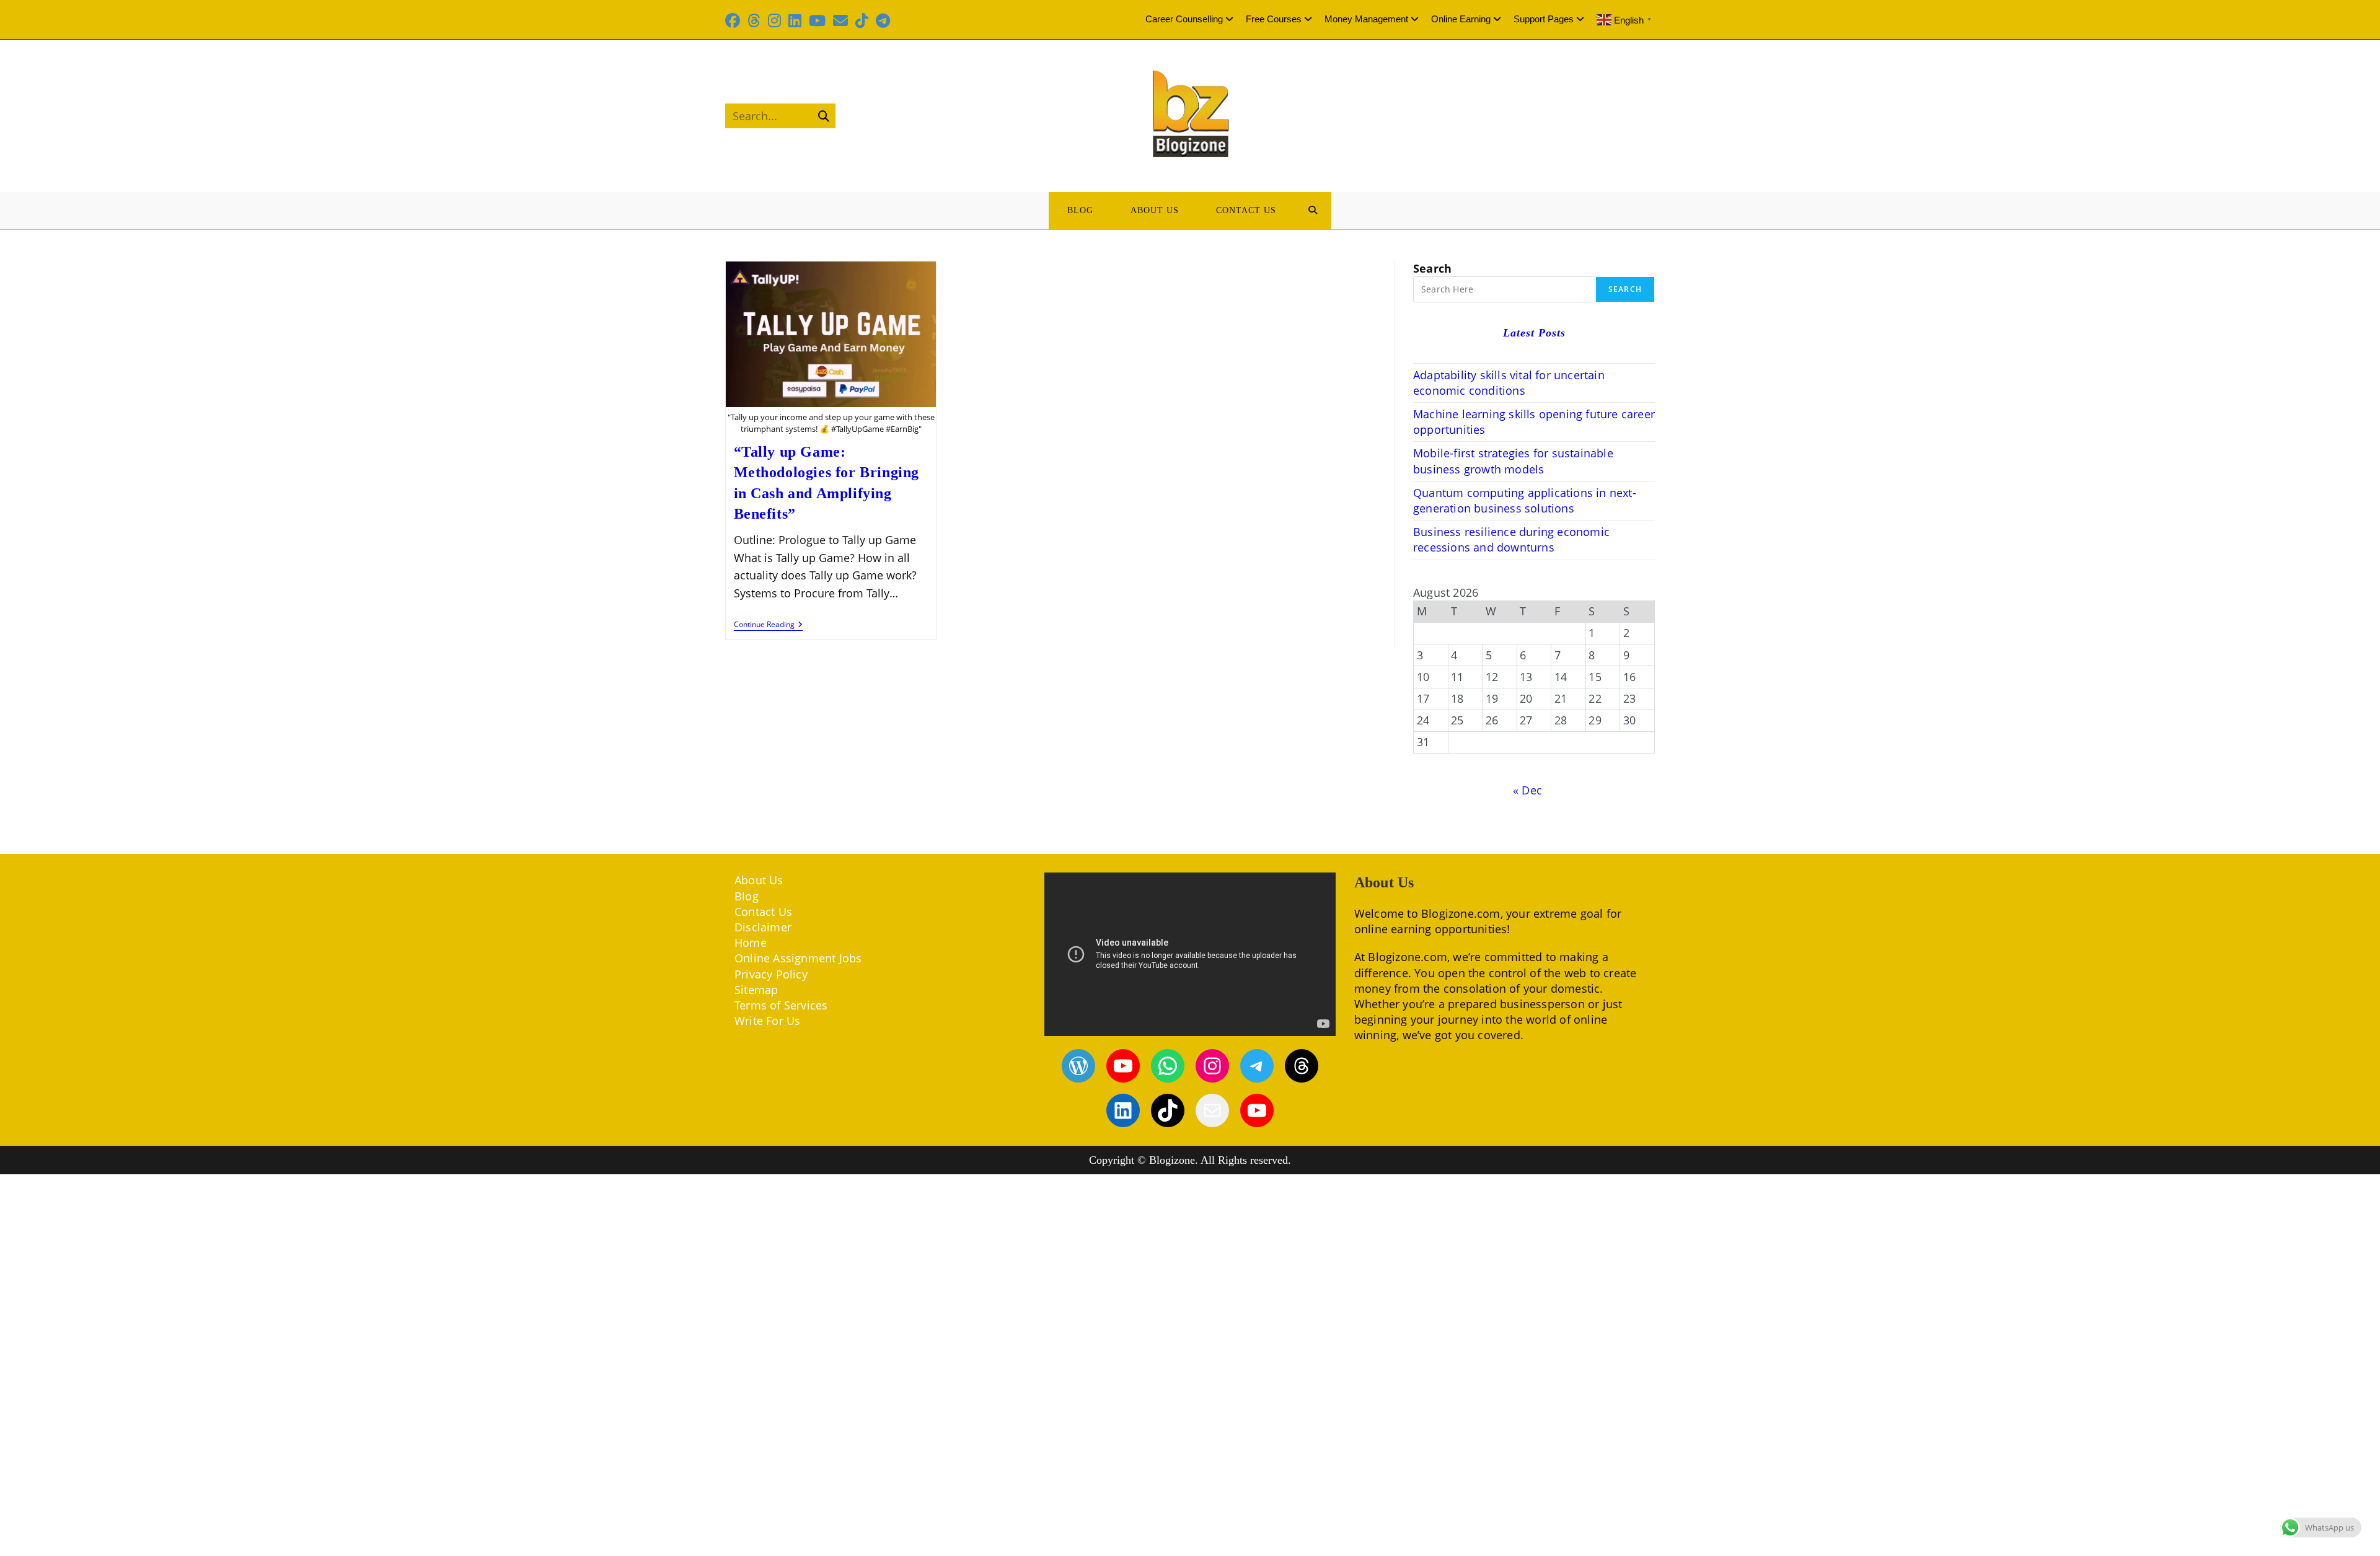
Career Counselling (1184, 19)
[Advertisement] (1190, 1365)
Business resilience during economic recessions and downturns (1511, 539)
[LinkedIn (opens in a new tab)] (795, 20)
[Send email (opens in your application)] (840, 20)
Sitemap (756, 990)
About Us (759, 880)
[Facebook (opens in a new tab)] (734, 20)
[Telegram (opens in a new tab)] (883, 20)
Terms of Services (781, 1005)
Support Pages (1544, 19)
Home (751, 943)
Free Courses (1274, 19)
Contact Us (763, 912)
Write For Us (767, 1021)
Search (1432, 268)
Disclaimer (763, 927)
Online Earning (1461, 19)
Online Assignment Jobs (798, 958)
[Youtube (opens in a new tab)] (817, 20)
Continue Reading (768, 626)
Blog (747, 896)
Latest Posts (1534, 333)
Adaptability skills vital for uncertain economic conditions (1509, 383)
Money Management (1366, 19)
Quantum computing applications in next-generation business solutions (1525, 500)
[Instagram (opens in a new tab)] (774, 20)
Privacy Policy (771, 974)
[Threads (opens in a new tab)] (754, 20)
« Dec (1527, 790)
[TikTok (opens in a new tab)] (862, 20)
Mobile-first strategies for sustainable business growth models (1513, 461)
